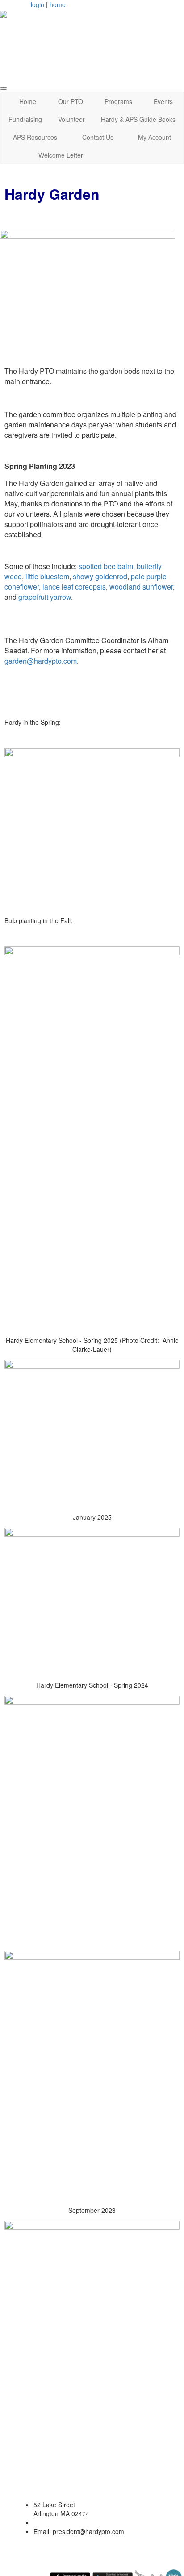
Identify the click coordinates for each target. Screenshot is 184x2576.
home (58, 4)
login (38, 4)
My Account (155, 137)
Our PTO (71, 101)
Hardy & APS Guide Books (138, 119)
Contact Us (98, 137)
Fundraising (25, 119)
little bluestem (47, 576)
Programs (118, 101)
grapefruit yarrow (45, 597)
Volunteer (71, 119)
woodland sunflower (141, 587)
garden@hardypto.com (41, 661)
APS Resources (35, 137)
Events (163, 101)
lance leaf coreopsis (74, 587)
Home (28, 101)
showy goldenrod (100, 576)
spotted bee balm (106, 566)
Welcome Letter (61, 155)
